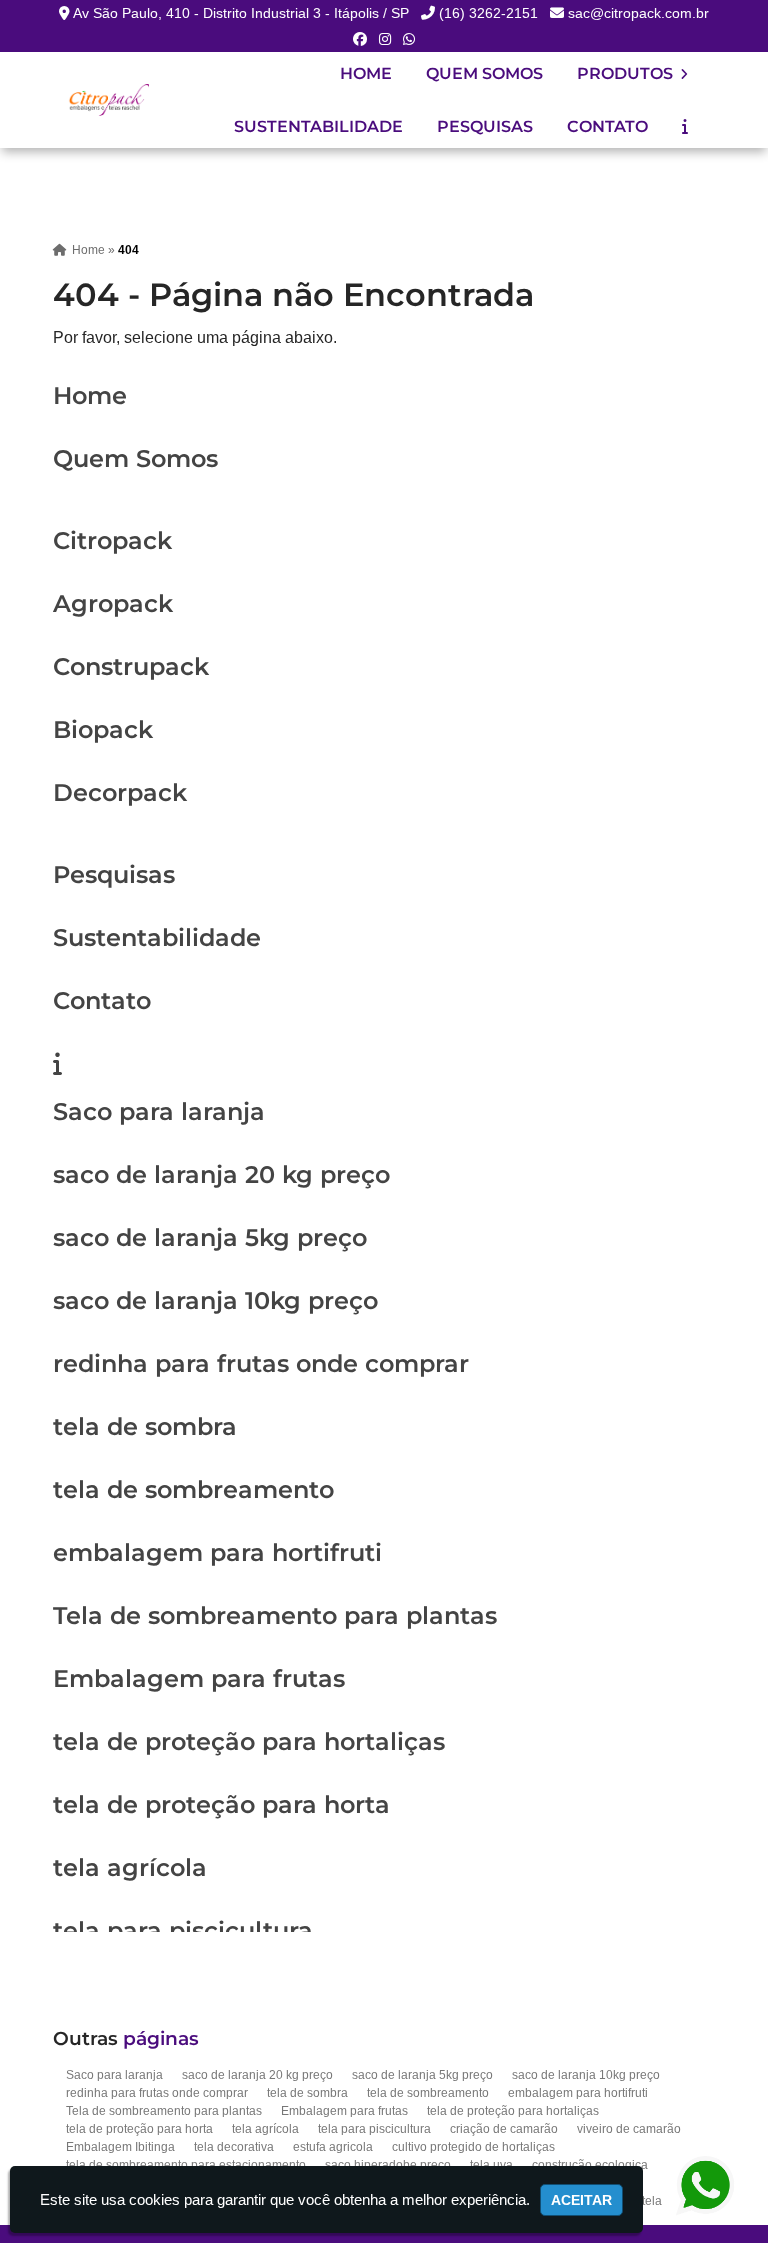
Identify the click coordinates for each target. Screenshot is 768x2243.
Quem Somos (484, 73)
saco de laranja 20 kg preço (221, 1174)
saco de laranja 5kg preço (210, 1237)
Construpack (131, 666)
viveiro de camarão (629, 2129)
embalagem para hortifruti (217, 1552)
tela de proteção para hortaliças (249, 1741)
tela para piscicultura (183, 1930)
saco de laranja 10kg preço (215, 1300)
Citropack (112, 540)
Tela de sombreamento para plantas (275, 1615)
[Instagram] (385, 39)
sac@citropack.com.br (638, 13)
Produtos (627, 73)
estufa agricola (333, 2147)
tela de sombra (145, 1426)
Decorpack (120, 792)
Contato (607, 126)
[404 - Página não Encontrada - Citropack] (108, 99)
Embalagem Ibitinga (120, 2147)
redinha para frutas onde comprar (261, 1363)
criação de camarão (504, 2129)
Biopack (103, 729)
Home (366, 73)
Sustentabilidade (318, 126)
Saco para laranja (159, 1111)
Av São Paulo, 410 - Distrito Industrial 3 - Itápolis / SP (241, 13)
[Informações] (685, 126)
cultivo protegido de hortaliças (473, 2147)
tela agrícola (130, 1867)
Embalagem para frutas (199, 1678)
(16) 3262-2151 (488, 13)
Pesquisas (485, 126)
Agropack (113, 603)
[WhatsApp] (409, 39)
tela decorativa (234, 2147)
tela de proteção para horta (221, 1804)
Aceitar (581, 2200)
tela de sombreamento (193, 1489)
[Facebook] (360, 39)
